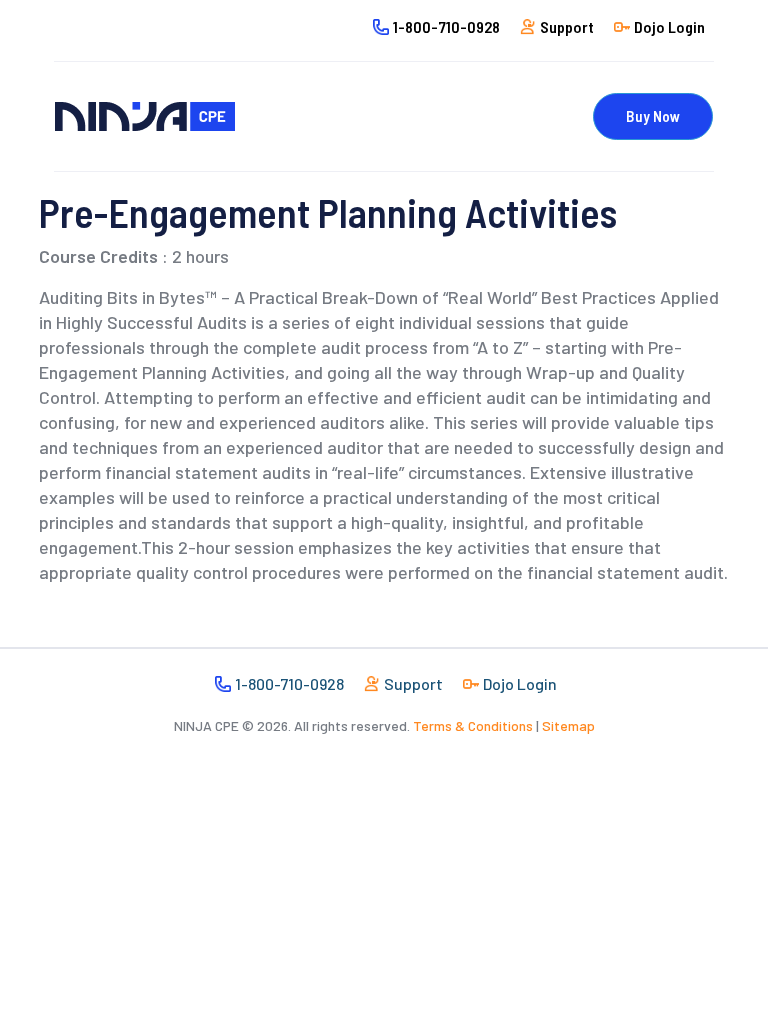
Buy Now (653, 116)
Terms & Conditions (473, 725)
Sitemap (568, 725)
